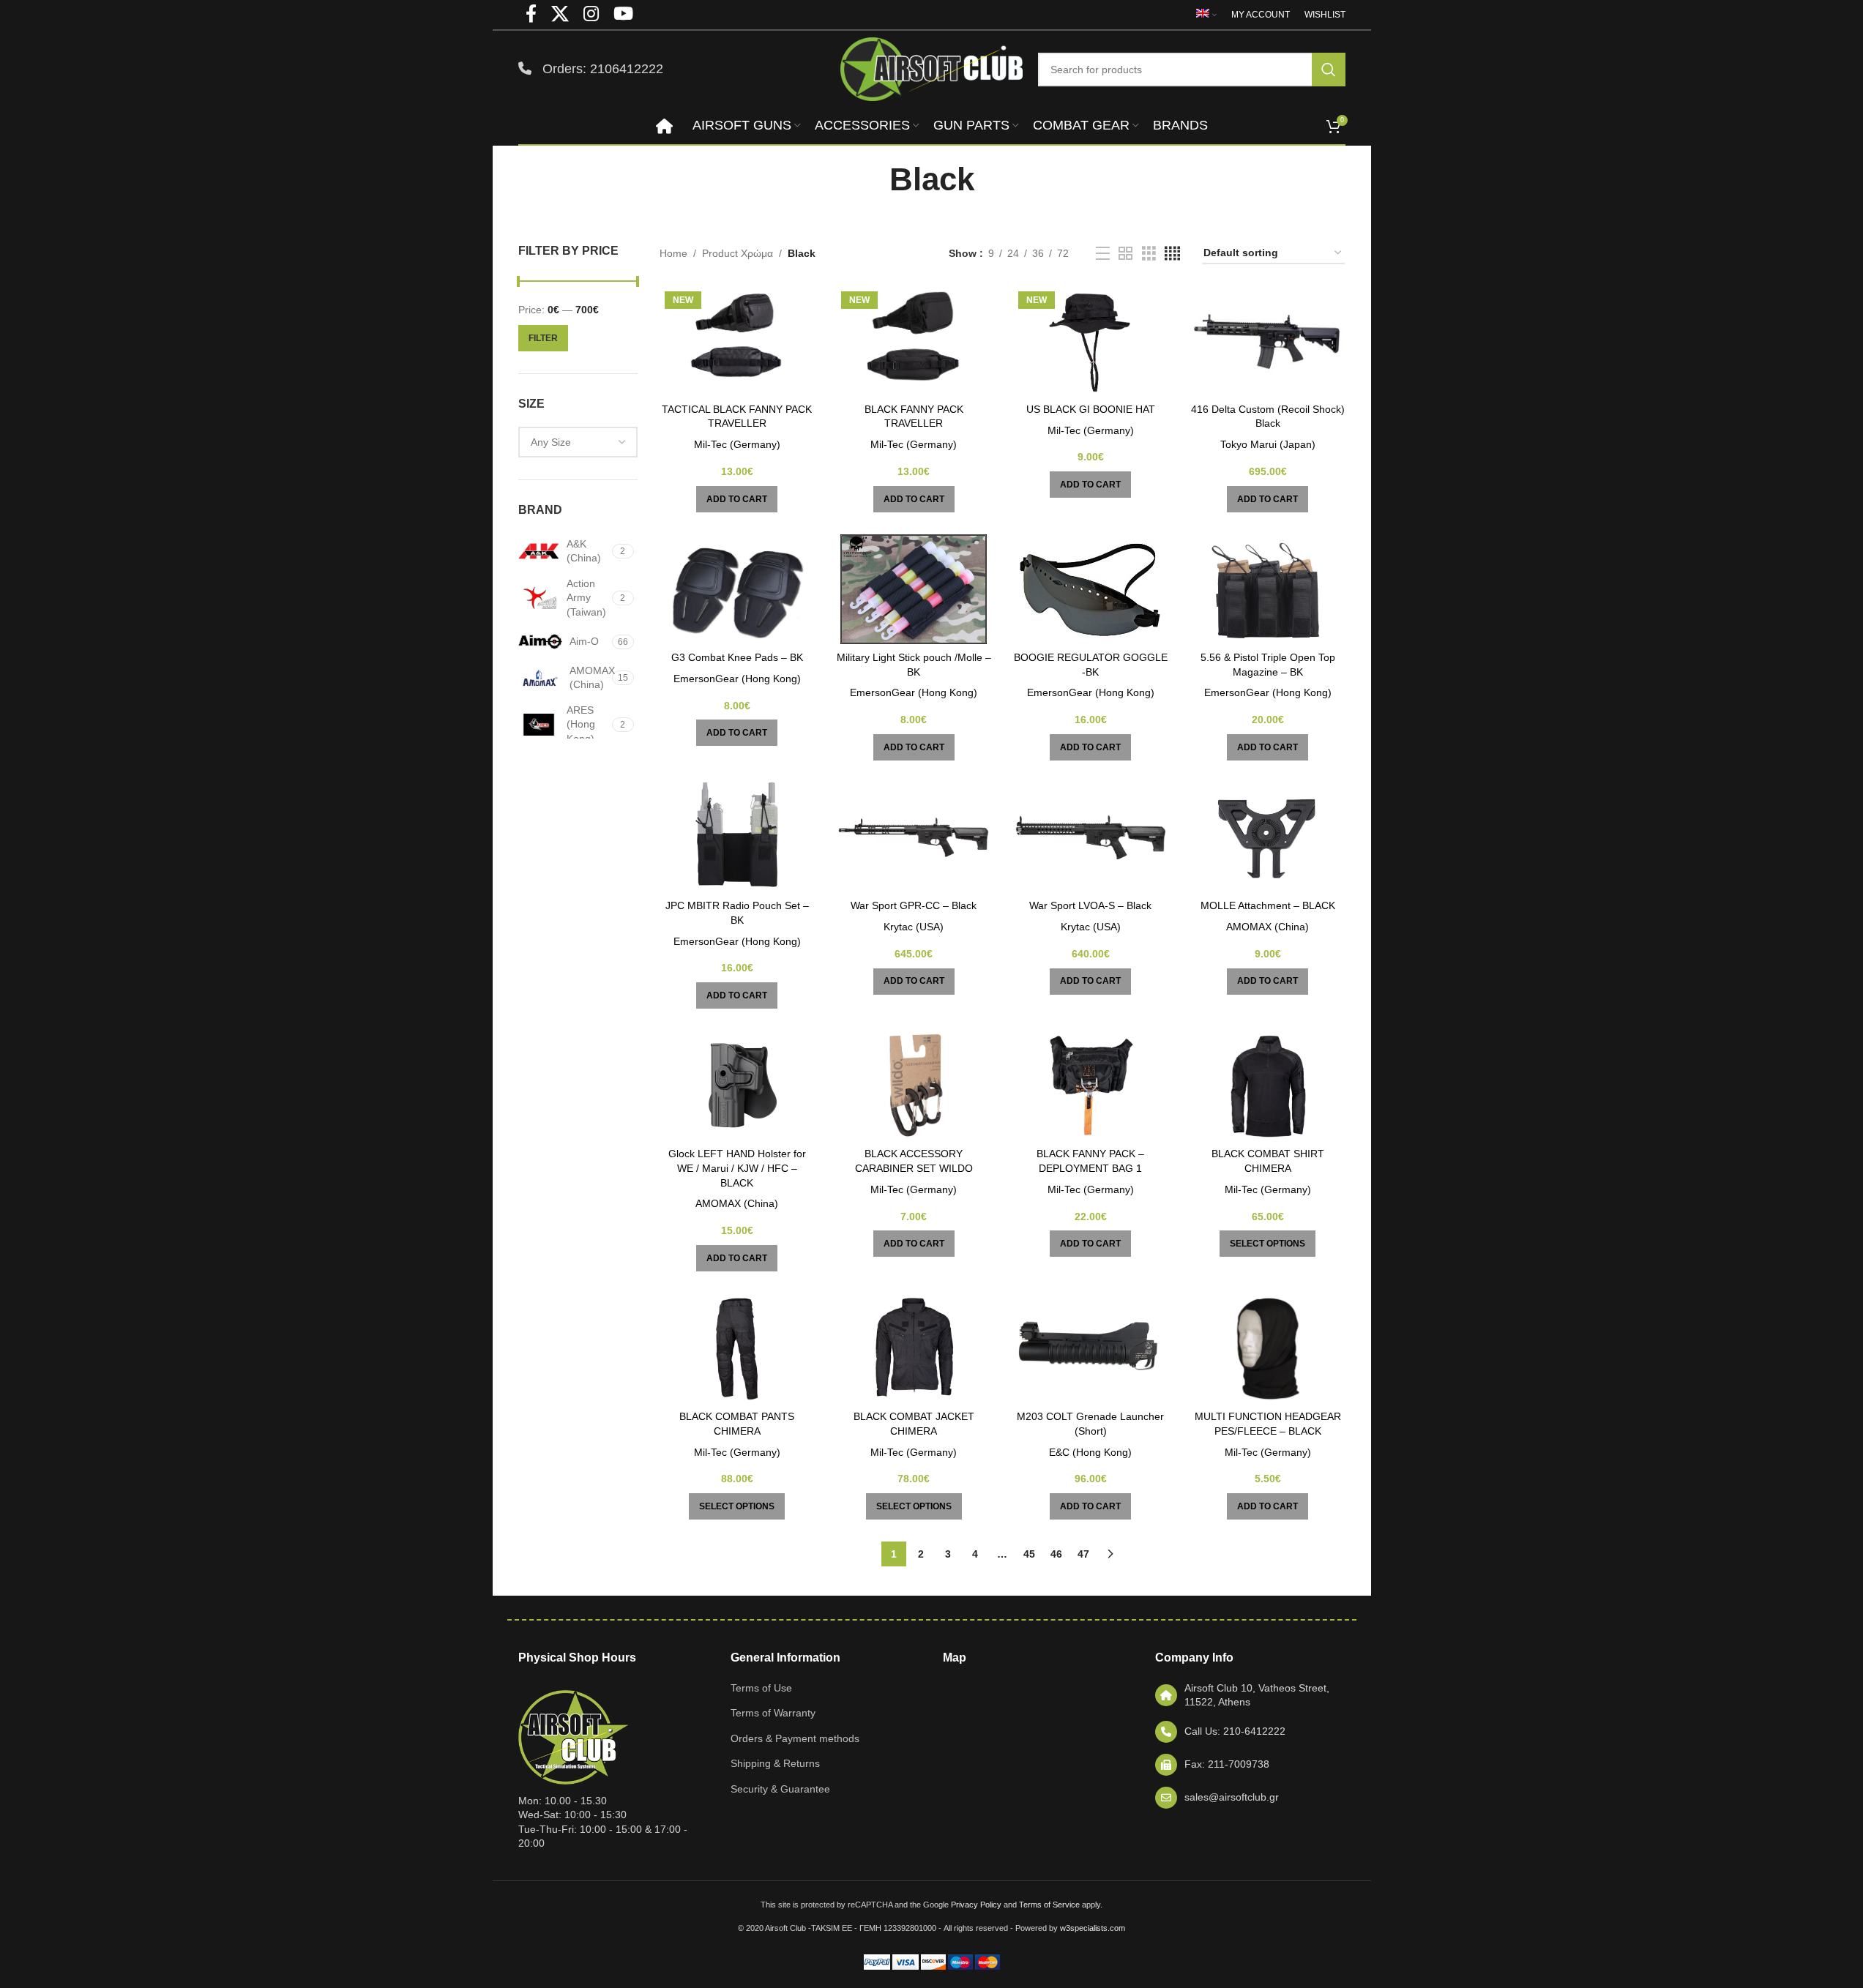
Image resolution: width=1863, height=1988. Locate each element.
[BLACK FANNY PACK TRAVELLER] (914, 341)
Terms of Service (1049, 1905)
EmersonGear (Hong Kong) (737, 679)
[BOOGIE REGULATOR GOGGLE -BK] (1091, 589)
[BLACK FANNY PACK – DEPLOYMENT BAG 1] (1091, 1085)
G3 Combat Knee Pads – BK (737, 657)
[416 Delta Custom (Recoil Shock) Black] (1268, 341)
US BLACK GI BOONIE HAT (1091, 409)
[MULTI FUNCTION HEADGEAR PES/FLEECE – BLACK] (1268, 1348)
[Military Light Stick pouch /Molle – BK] (914, 589)
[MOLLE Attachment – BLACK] (1268, 837)
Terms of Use (761, 1688)
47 (1083, 1554)
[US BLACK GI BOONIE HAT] (1091, 341)
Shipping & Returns (775, 1763)
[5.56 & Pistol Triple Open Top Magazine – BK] (1268, 589)
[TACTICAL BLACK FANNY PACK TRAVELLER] (737, 341)
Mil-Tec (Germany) (737, 444)
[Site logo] (932, 68)
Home (673, 253)
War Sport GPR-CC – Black (914, 905)
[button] (737, 499)
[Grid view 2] (1125, 254)
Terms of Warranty (773, 1713)
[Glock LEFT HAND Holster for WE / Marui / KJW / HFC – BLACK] (737, 1085)
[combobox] (578, 442)
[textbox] (578, 442)
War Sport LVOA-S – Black (1090, 905)
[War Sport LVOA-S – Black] (1091, 837)
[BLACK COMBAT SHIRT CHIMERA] (1268, 1085)
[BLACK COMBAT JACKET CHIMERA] (914, 1348)
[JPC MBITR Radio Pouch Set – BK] (737, 837)
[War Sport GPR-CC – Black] (914, 837)
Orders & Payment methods (795, 1738)
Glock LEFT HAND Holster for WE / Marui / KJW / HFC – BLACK (737, 1168)
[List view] (1103, 254)
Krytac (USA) (914, 927)
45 (1029, 1554)
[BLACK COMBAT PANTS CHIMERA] (737, 1348)
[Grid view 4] (1172, 254)
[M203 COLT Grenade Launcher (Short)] (1091, 1348)
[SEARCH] (1329, 70)
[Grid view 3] (1149, 254)
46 (1056, 1554)
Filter (543, 338)
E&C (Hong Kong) (1090, 1452)
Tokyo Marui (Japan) (1268, 444)
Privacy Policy (976, 1905)
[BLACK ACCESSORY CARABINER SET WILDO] (914, 1085)
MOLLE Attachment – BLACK (1268, 905)
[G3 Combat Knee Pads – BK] (737, 589)
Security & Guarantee (780, 1789)
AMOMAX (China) (1267, 927)
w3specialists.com (1093, 1928)
